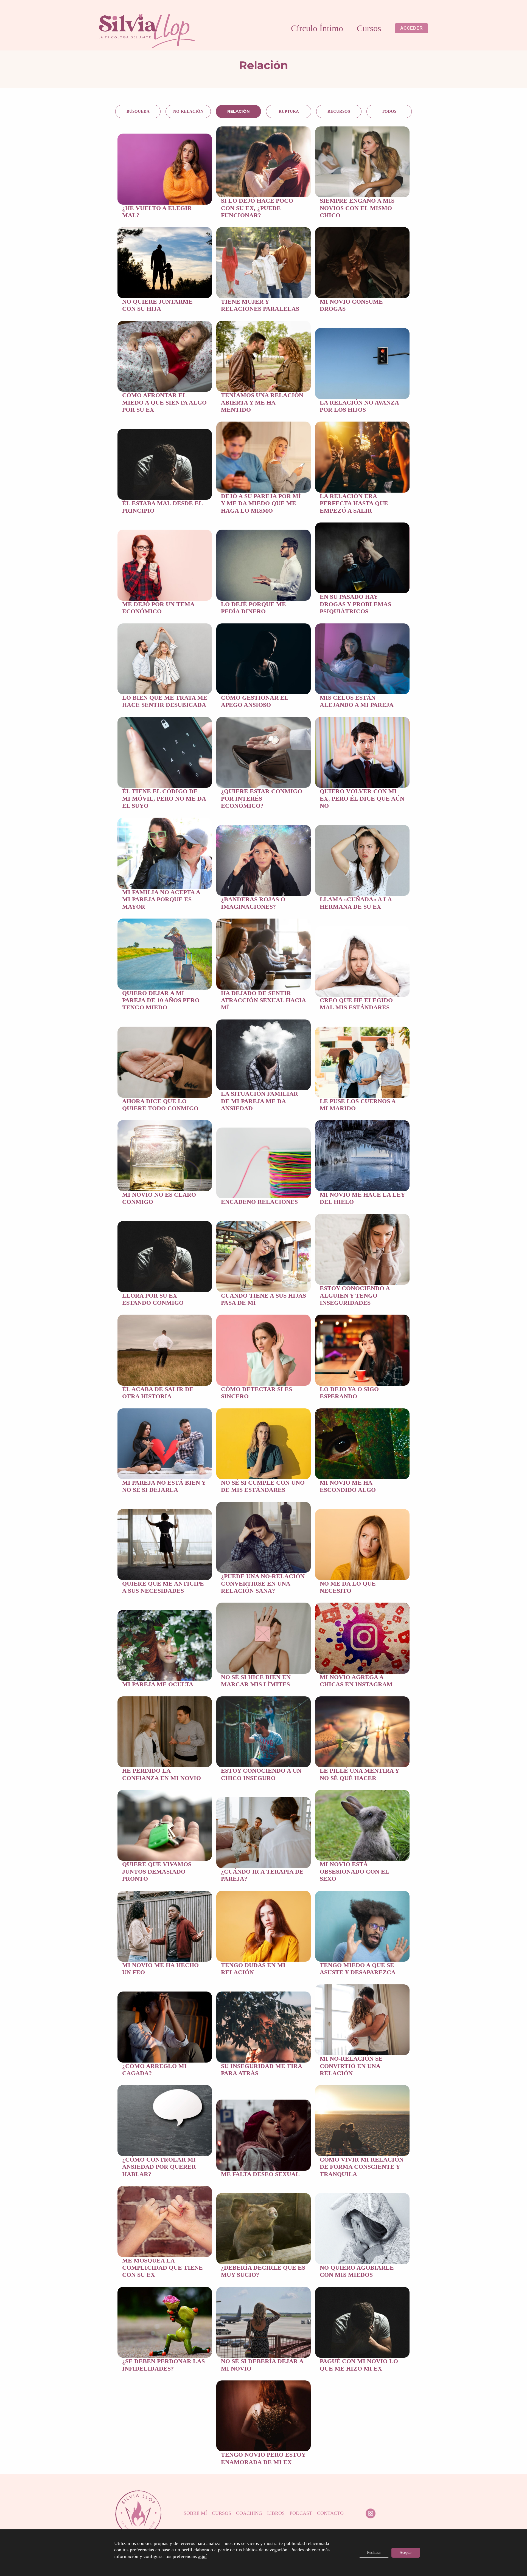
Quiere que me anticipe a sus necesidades (163, 1587)
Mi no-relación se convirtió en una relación (351, 2066)
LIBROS (276, 2513)
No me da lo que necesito (348, 1587)
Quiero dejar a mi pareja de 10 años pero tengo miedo (161, 1000)
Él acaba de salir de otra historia (158, 1393)
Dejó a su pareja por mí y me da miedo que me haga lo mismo (261, 503)
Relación (239, 111)
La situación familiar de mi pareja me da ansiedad (260, 1101)
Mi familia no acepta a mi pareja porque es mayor (161, 899)
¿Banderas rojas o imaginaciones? (253, 903)
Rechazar (374, 2553)
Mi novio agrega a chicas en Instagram (356, 1681)
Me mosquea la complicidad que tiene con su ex (162, 2268)
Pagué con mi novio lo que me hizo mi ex (359, 2365)
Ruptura (289, 111)
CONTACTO (330, 2513)
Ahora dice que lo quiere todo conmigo (160, 1105)
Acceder (411, 28)
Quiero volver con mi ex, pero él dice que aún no (362, 798)
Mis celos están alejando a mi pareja (357, 701)
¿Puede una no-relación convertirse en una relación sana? (263, 1583)
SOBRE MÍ (195, 2513)
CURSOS (222, 2513)
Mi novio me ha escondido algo (348, 1486)
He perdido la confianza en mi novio (162, 1774)
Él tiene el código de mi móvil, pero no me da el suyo (164, 798)
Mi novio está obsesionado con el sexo (354, 1871)
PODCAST (301, 2513)
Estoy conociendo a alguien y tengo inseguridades (355, 1295)
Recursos (339, 111)
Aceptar (406, 2553)
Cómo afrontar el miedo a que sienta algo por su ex (164, 402)
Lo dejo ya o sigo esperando (349, 1393)
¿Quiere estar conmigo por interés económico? (262, 798)
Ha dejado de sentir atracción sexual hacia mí (263, 1000)
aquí (202, 2556)
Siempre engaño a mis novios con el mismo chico (357, 208)
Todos (389, 111)
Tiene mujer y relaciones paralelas (260, 305)
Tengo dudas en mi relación (253, 1969)
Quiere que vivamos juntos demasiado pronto (157, 1871)
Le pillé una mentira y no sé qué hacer (359, 1774)
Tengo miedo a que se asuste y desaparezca (358, 1969)
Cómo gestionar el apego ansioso (255, 701)
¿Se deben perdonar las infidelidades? (163, 2365)
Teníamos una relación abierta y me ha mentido (262, 402)
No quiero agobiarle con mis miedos (357, 2271)
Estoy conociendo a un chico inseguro (261, 1774)
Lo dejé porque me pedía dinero (253, 608)
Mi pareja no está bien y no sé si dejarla (164, 1486)
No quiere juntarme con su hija (157, 305)
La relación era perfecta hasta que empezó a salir (354, 503)
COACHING (249, 2513)
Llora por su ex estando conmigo (153, 1299)
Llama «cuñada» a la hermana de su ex (356, 903)
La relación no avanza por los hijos (359, 406)
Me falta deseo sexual (260, 2174)
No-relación (188, 111)
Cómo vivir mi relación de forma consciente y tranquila (362, 2167)
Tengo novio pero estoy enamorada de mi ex (263, 2458)
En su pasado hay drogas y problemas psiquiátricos (355, 604)
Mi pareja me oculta (158, 1684)
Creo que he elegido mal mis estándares (356, 1004)
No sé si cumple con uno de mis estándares (263, 1486)
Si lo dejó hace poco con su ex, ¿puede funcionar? (257, 208)
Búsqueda (138, 111)
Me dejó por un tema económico (158, 608)
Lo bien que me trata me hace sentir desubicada (165, 701)
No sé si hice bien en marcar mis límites (256, 1681)
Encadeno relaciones (259, 1202)
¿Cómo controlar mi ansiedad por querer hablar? (159, 2167)
